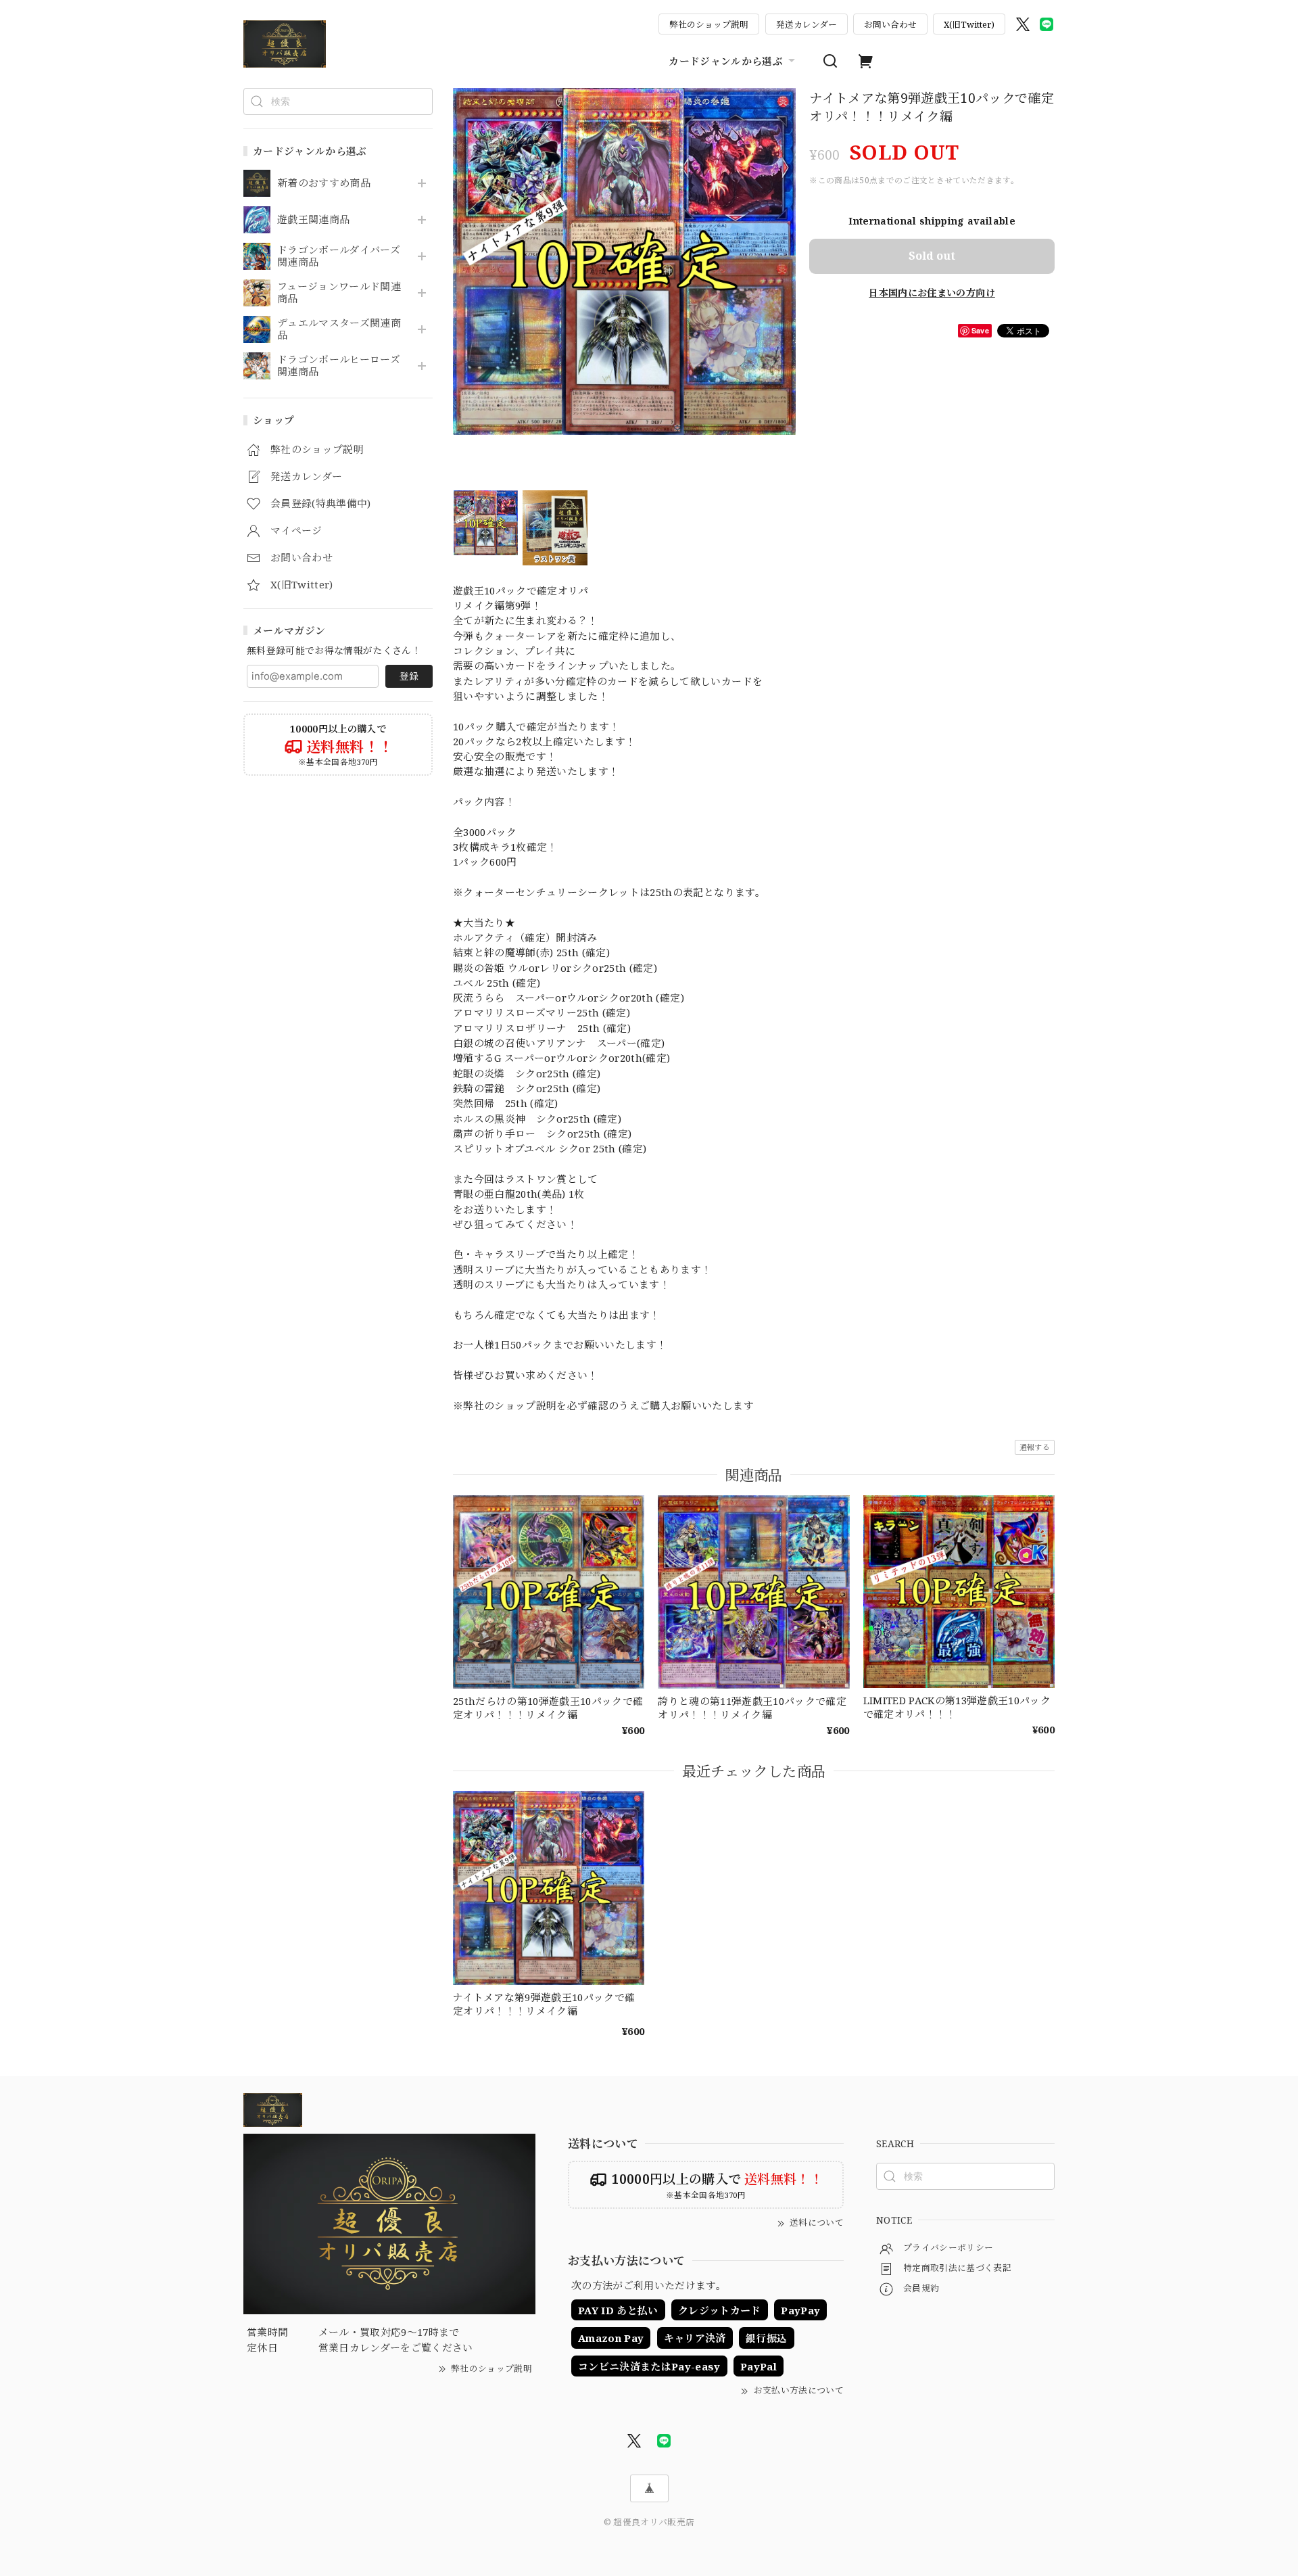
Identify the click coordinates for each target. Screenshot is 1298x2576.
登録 (409, 676)
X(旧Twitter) (969, 24)
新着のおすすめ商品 (324, 183)
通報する (1035, 1447)
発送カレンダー (807, 24)
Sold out (932, 256)
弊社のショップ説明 (709, 24)
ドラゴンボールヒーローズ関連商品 (339, 366)
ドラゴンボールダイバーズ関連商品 (339, 256)
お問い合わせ (890, 24)
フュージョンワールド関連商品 (339, 293)
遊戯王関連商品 (313, 220)
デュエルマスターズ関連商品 (339, 329)
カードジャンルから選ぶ (726, 61)
